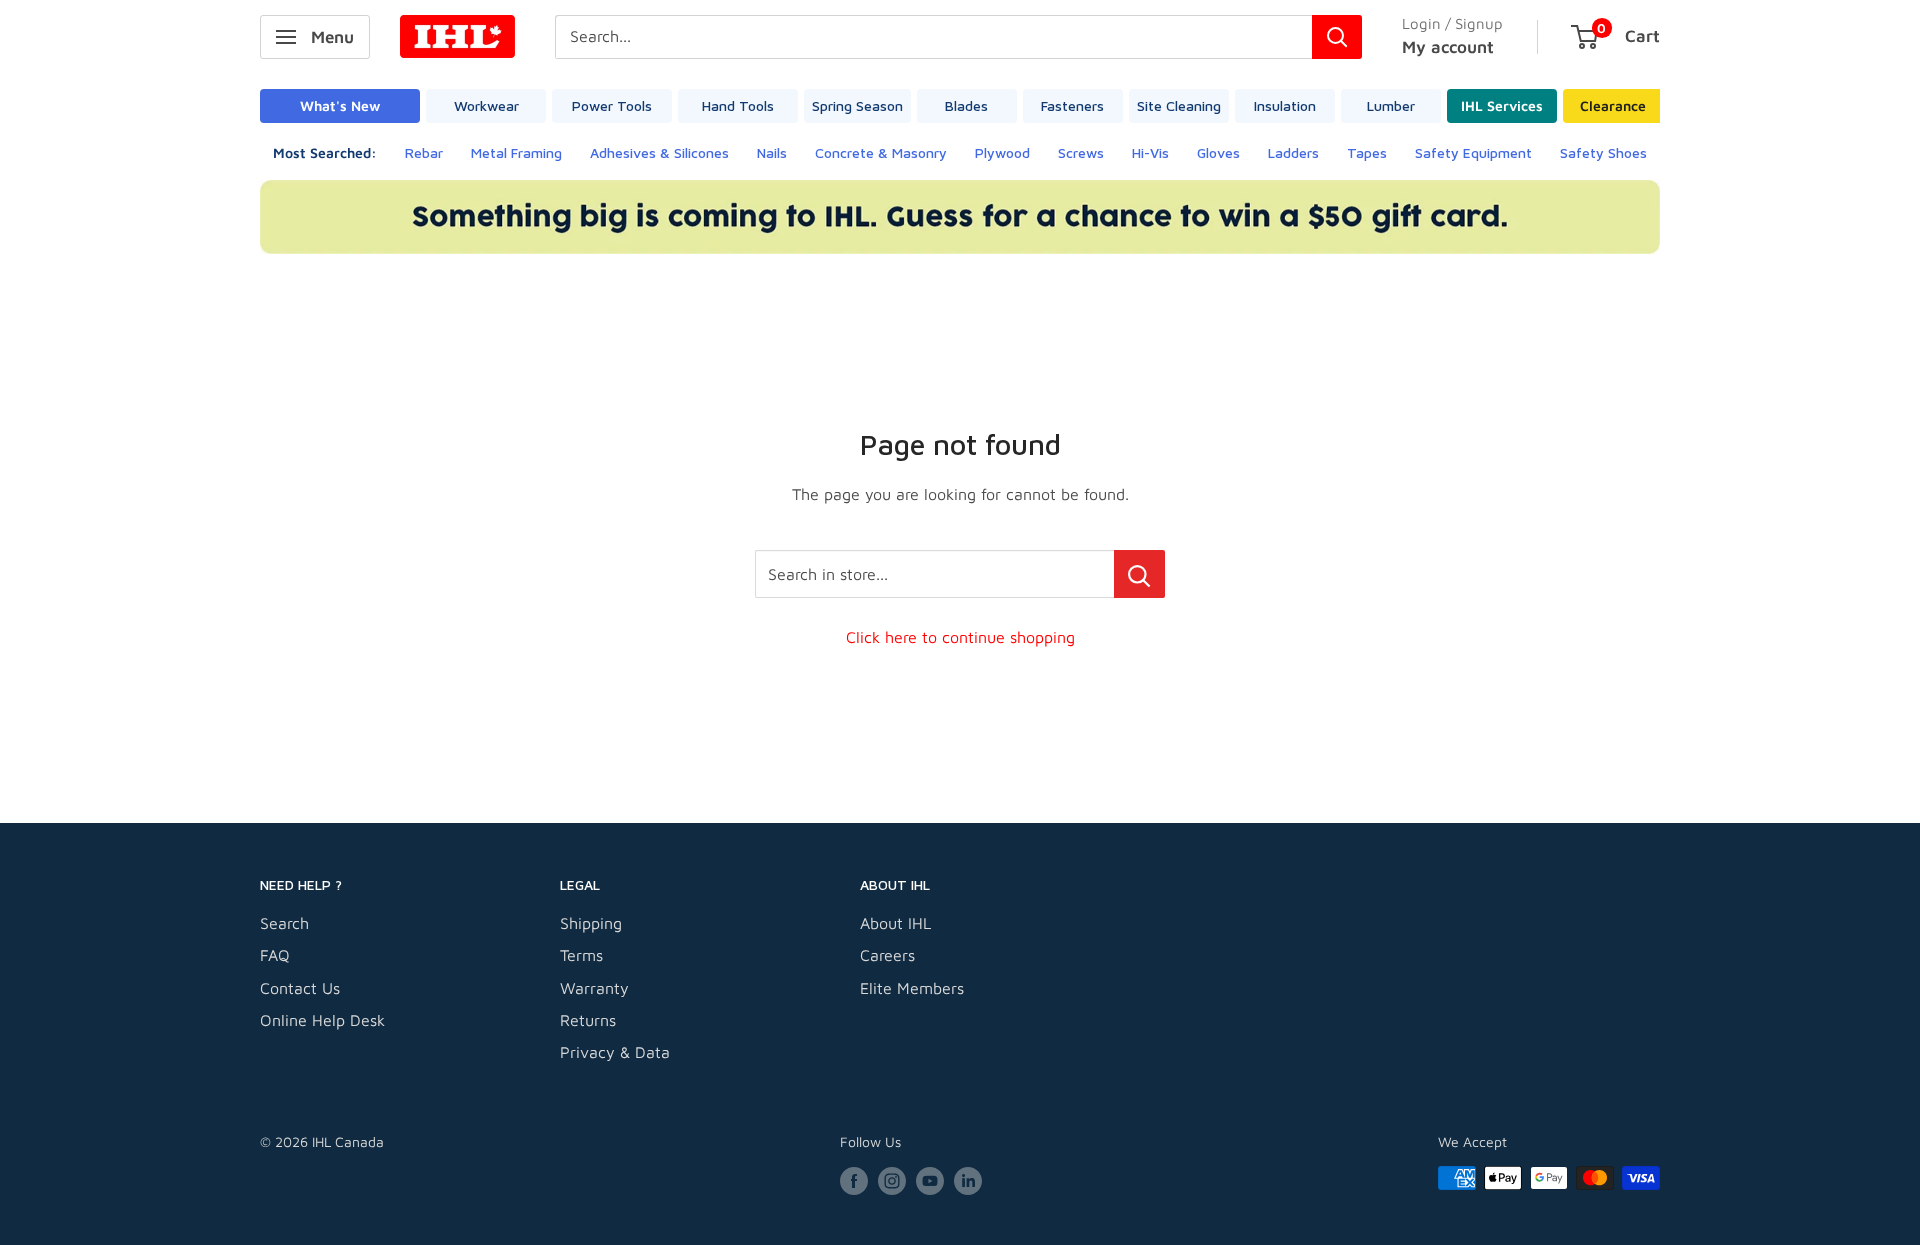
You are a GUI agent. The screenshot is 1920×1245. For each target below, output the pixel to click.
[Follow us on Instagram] (892, 1180)
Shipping (591, 923)
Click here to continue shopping (960, 637)
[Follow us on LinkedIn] (968, 1180)
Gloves (1218, 152)
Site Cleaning (1179, 105)
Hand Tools (738, 105)
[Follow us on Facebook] (854, 1180)
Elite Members (912, 988)
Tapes (1367, 152)
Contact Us (300, 988)
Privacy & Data (615, 1052)
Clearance (1613, 105)
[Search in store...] (1139, 574)
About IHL (895, 923)
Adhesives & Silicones (659, 152)
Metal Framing (516, 152)
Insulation (1285, 105)
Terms (581, 955)
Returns (588, 1020)
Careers (887, 955)
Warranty (594, 988)
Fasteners (1072, 105)
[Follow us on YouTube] (930, 1180)
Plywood (1002, 152)
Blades (966, 105)
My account (1448, 47)
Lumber (1391, 105)
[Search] (1337, 37)
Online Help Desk (322, 1020)
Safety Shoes (1603, 152)
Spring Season (857, 105)
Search (284, 923)
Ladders (1293, 152)
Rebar (424, 152)
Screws (1081, 152)
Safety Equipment (1473, 152)
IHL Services (1502, 105)
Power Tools (612, 105)
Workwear (486, 105)
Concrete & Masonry (881, 152)
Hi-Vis (1150, 152)
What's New (340, 105)
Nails (772, 152)
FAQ (275, 955)
